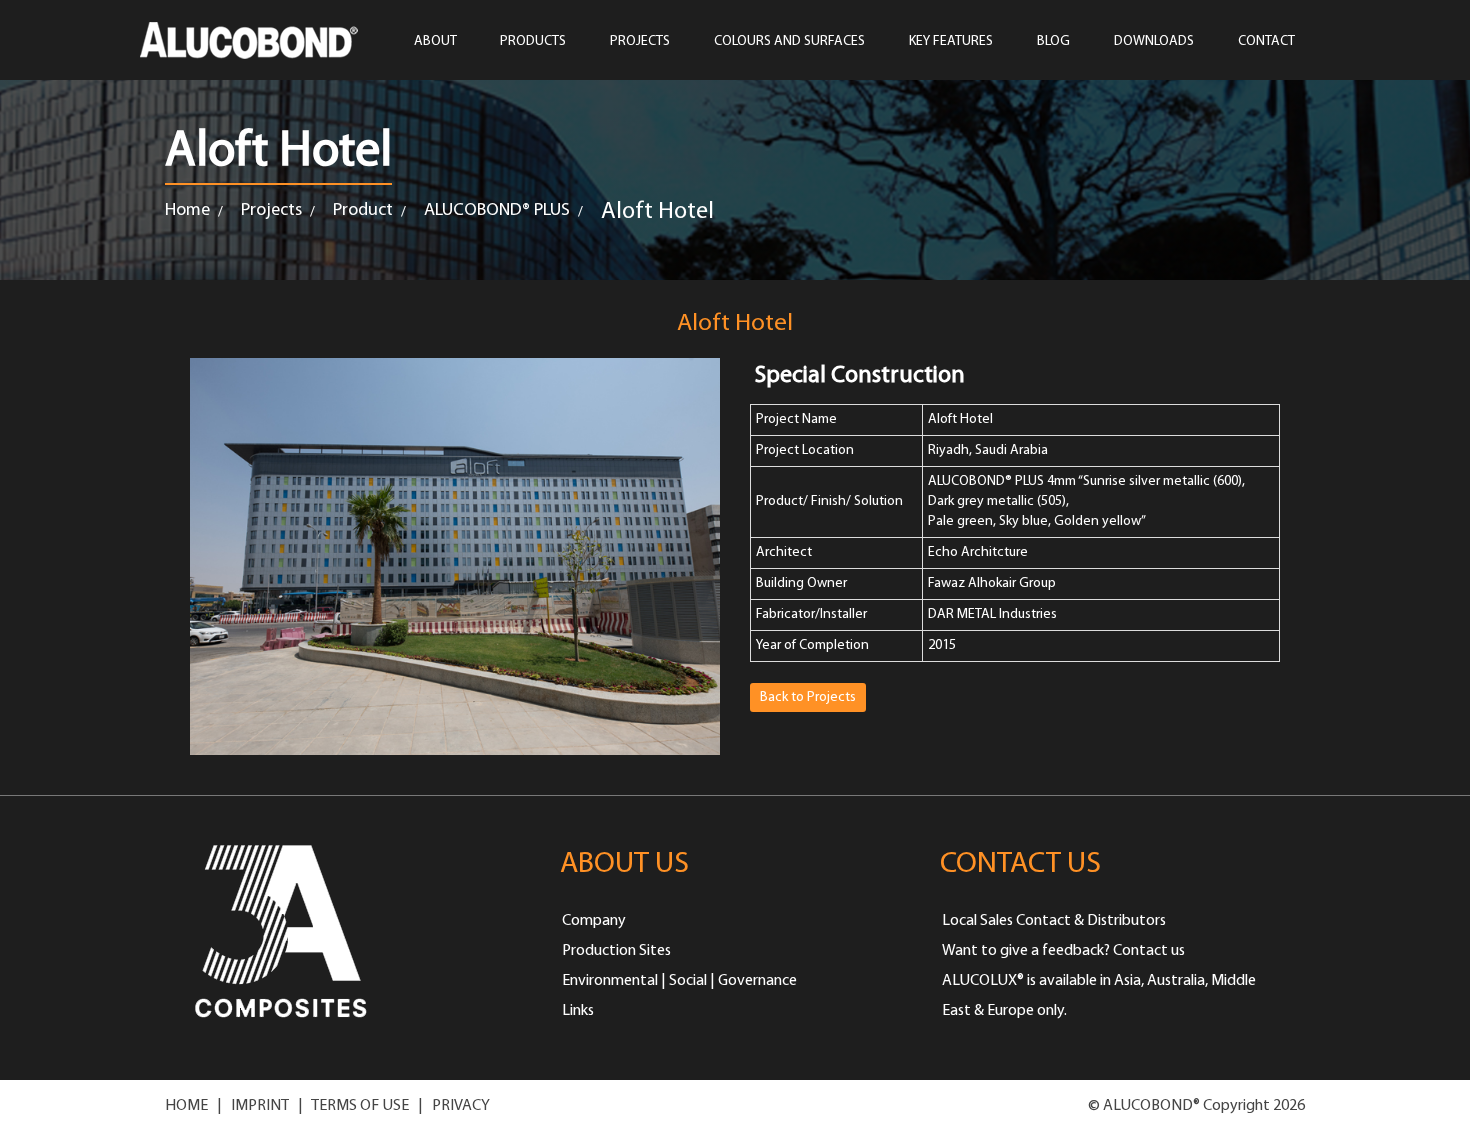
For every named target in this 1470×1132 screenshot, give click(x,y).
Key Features (951, 41)
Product (363, 211)
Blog (1053, 41)
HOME (186, 1106)
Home (187, 211)
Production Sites (616, 951)
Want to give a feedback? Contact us (1063, 951)
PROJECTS (640, 41)
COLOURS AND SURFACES (789, 41)
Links (578, 1011)
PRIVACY (461, 1106)
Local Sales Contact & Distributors (1054, 921)
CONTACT (1266, 41)
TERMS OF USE (360, 1106)
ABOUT (435, 41)
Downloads (1154, 41)
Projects (271, 211)
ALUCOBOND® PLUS (497, 211)
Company (594, 921)
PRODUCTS (533, 41)
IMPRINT (260, 1106)
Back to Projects (808, 697)
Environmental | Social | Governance (679, 981)
